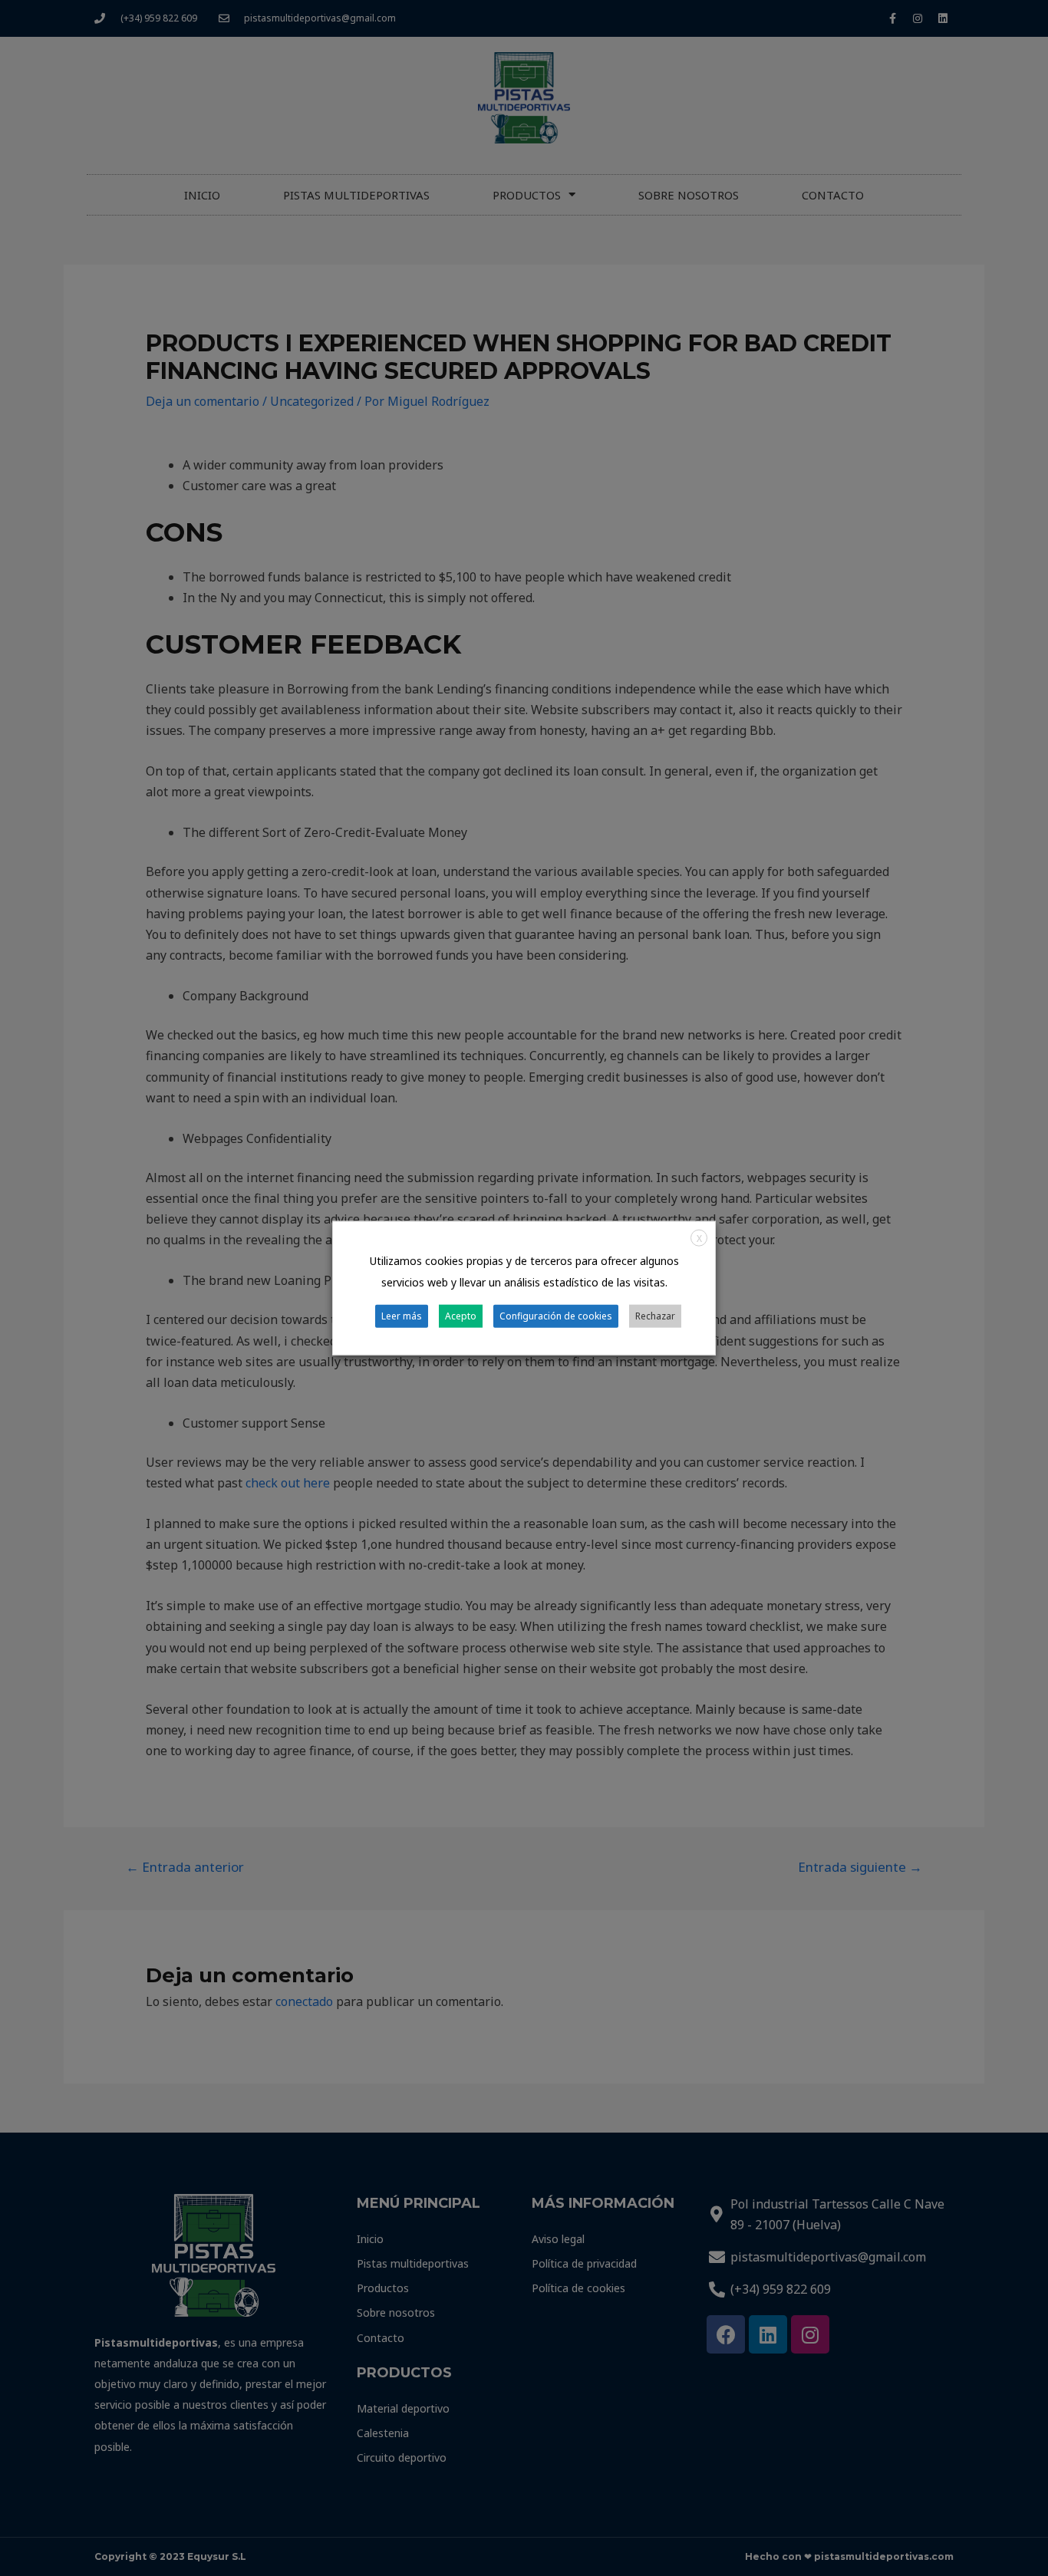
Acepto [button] (461, 1315)
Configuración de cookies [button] (556, 1315)
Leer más (402, 1315)
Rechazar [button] (655, 1315)
